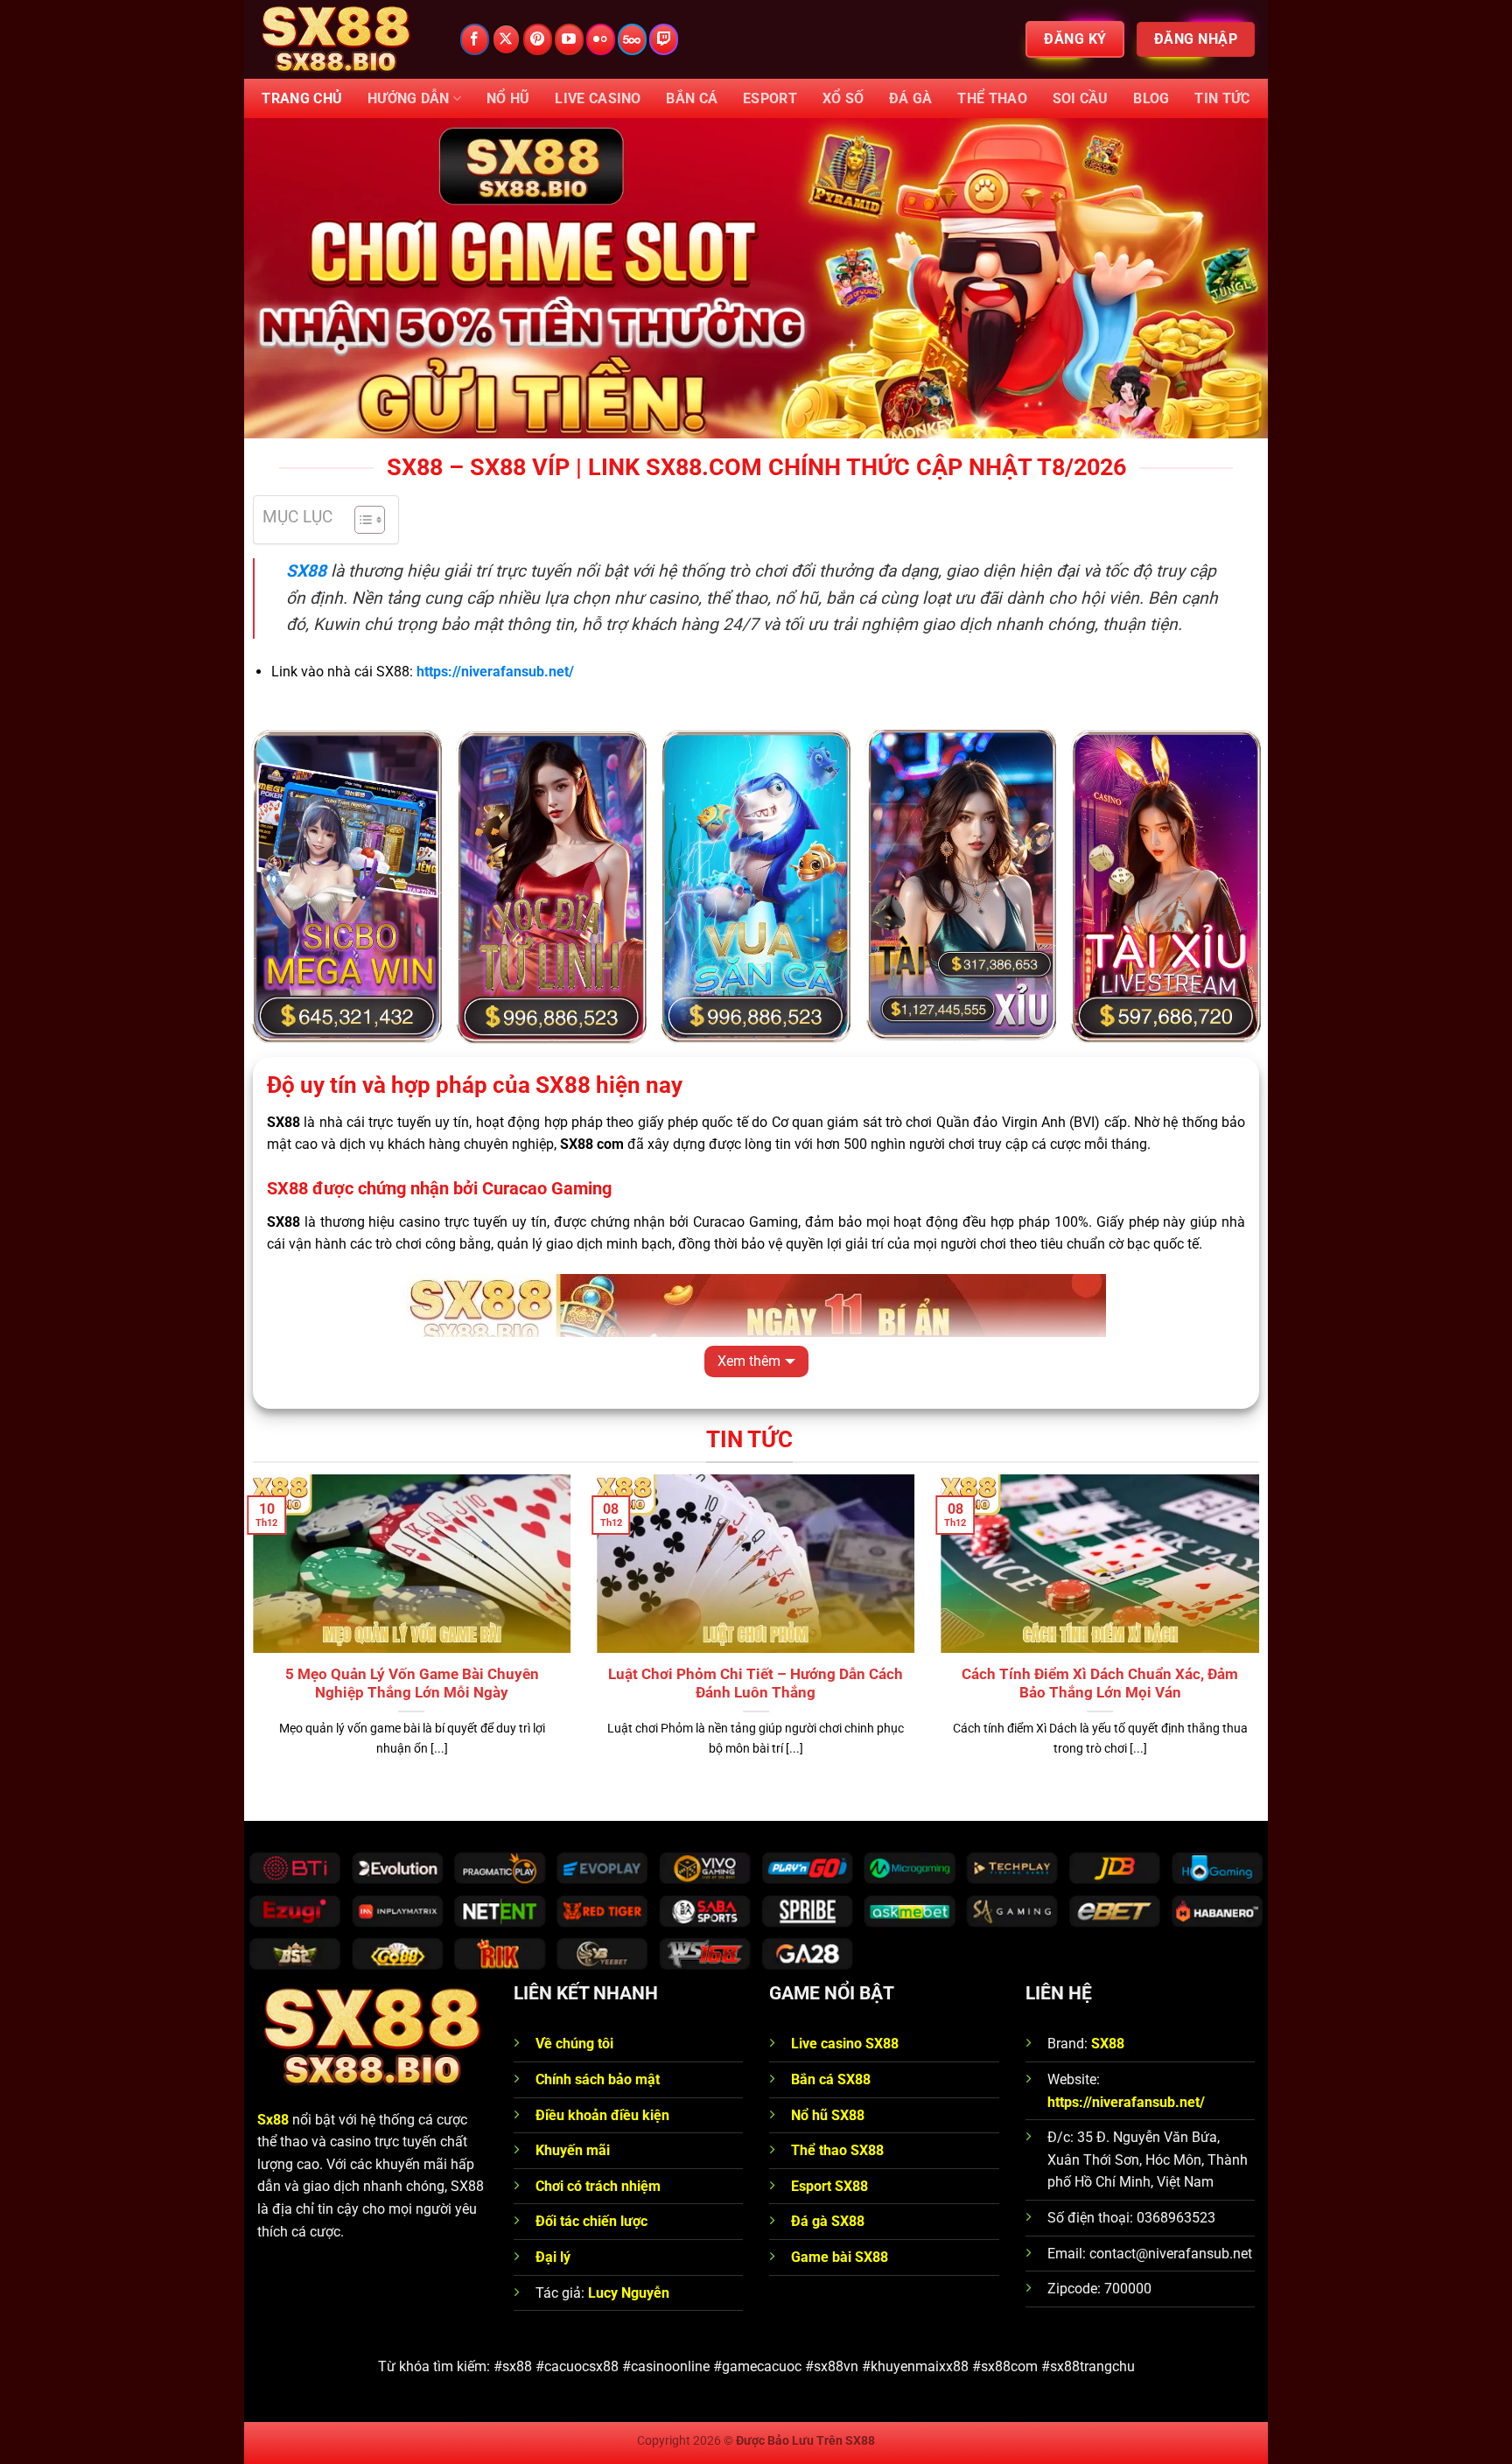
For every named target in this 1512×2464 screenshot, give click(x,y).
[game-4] (346, 888)
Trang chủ (302, 98)
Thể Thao (992, 98)
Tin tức (1222, 98)
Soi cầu (1081, 98)
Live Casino (598, 98)
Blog (1151, 98)
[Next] (1263, 1638)
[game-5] (756, 888)
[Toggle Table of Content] (361, 520)
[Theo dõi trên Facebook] (475, 39)
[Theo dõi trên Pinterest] (538, 39)
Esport (770, 98)
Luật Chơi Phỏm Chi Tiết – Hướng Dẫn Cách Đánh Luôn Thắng (756, 1684)
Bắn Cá (692, 98)
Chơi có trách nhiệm (598, 2186)
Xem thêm (749, 1361)
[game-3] (551, 888)
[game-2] (961, 888)
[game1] (1165, 888)
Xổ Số (843, 98)
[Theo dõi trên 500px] (632, 39)
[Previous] (249, 1638)
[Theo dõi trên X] (506, 39)
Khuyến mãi (573, 2150)
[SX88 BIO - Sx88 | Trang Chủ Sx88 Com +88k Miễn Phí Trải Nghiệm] (345, 39)
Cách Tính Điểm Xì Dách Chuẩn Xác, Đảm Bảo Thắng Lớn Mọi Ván (1100, 1684)
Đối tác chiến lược (591, 2221)
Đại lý (553, 2257)
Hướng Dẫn (409, 98)
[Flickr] (601, 39)
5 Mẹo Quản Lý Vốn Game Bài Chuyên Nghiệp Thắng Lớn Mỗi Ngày (412, 1684)
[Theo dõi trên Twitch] (664, 39)
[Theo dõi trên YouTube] (569, 39)
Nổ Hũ (508, 98)
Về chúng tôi (576, 2044)
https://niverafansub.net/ (1126, 2102)
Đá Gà (911, 98)
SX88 (306, 571)
